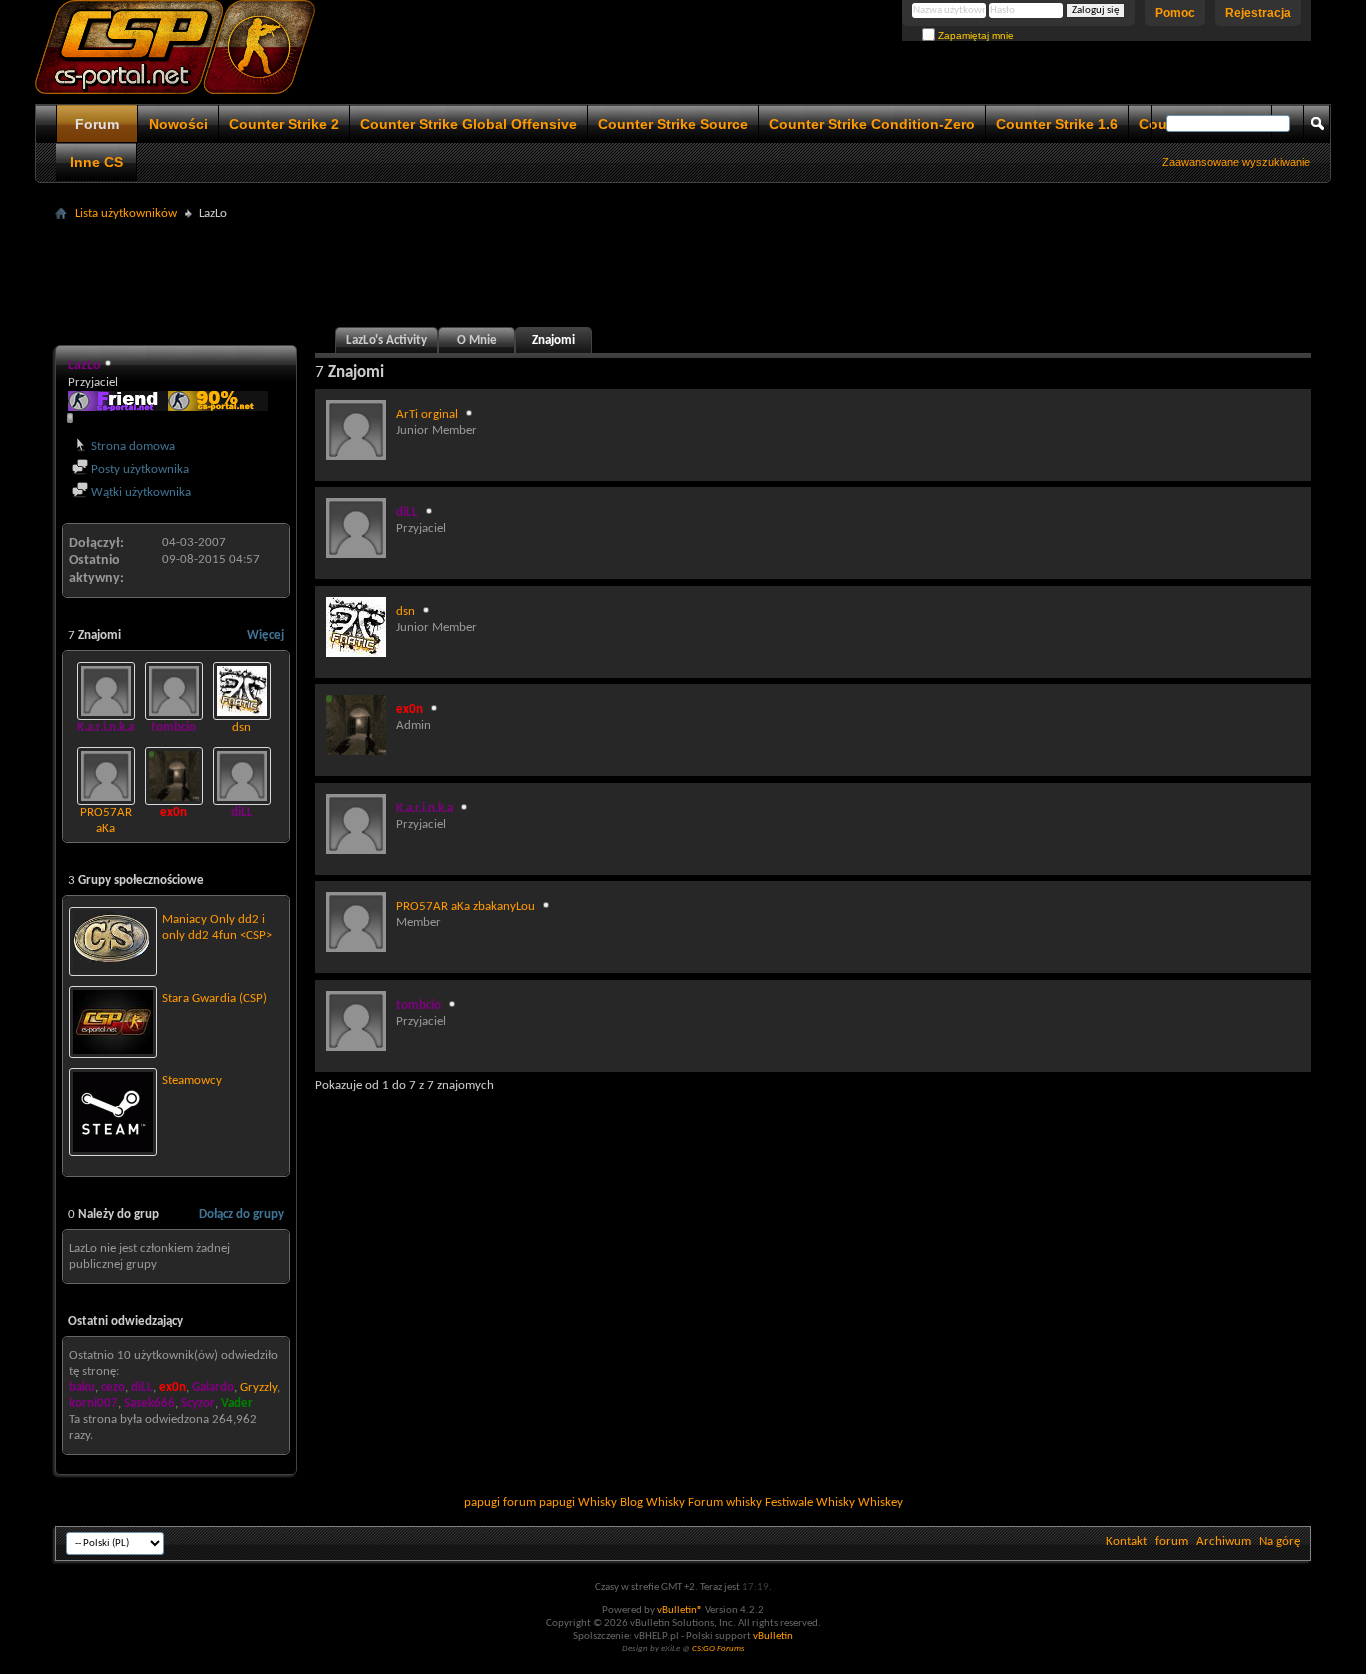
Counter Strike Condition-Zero (872, 124)
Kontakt (1126, 1541)
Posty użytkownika (138, 469)
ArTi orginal (427, 414)
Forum (97, 124)
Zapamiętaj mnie (974, 35)
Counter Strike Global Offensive (468, 124)
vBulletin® (680, 1610)
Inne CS (96, 162)
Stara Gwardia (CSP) (214, 998)
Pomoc (1175, 13)
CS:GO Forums (718, 1648)
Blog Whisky (652, 1502)
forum (1171, 1541)
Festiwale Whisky (810, 1502)
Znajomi (553, 340)
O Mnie (477, 340)
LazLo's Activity (386, 340)
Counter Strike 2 (284, 124)
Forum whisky (725, 1502)
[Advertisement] (683, 272)
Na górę (1279, 1541)
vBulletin (773, 1636)
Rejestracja (1258, 13)
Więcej (265, 635)
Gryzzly (258, 1387)
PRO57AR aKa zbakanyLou (106, 828)
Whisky (597, 1502)
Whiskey (880, 1502)
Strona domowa (131, 446)
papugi (482, 1502)
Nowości (178, 124)
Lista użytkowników (126, 213)
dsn (241, 727)
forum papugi (539, 1502)
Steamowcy (192, 1080)
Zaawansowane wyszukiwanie (1236, 162)
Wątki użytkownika (139, 492)
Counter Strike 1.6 (1057, 124)
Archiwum (1223, 1541)
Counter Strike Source (673, 124)
